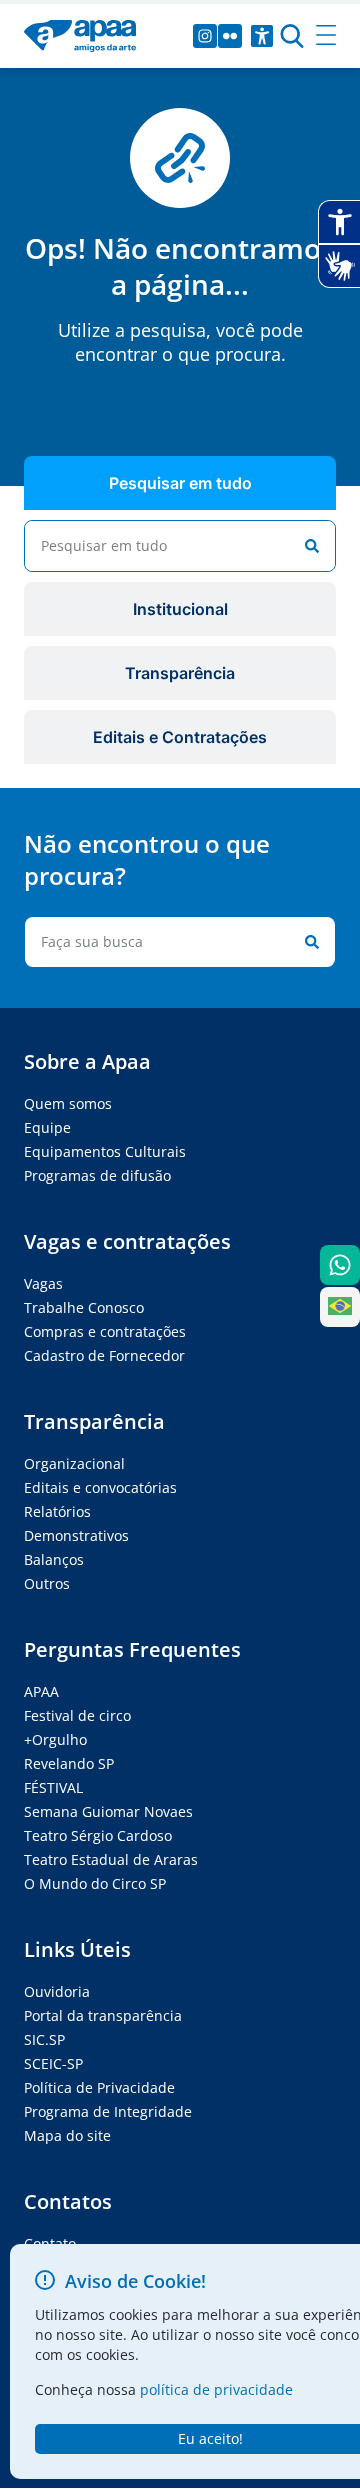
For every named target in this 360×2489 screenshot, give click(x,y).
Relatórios (57, 1511)
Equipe (47, 1127)
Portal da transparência (103, 2015)
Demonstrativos (76, 1535)
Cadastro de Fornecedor (104, 1355)
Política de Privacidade (99, 2087)
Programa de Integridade (108, 2111)
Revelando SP (69, 1763)
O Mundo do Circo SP (95, 1883)
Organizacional (74, 1463)
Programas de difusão (97, 1175)
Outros (47, 1583)
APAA (41, 1691)
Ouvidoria (57, 1991)
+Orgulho (55, 1739)
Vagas (43, 1283)
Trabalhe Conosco (84, 1307)
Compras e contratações (105, 1331)
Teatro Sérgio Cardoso (98, 1835)
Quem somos (68, 1103)
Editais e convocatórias (100, 1487)
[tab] (180, 483)
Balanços (54, 1559)
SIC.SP (44, 2039)
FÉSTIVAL (53, 1787)
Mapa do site (67, 2135)
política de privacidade (216, 2389)
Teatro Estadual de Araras (111, 1859)
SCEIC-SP (53, 2063)
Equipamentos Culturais (105, 1151)
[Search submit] (308, 546)
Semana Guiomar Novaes (108, 1811)
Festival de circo (77, 1715)
